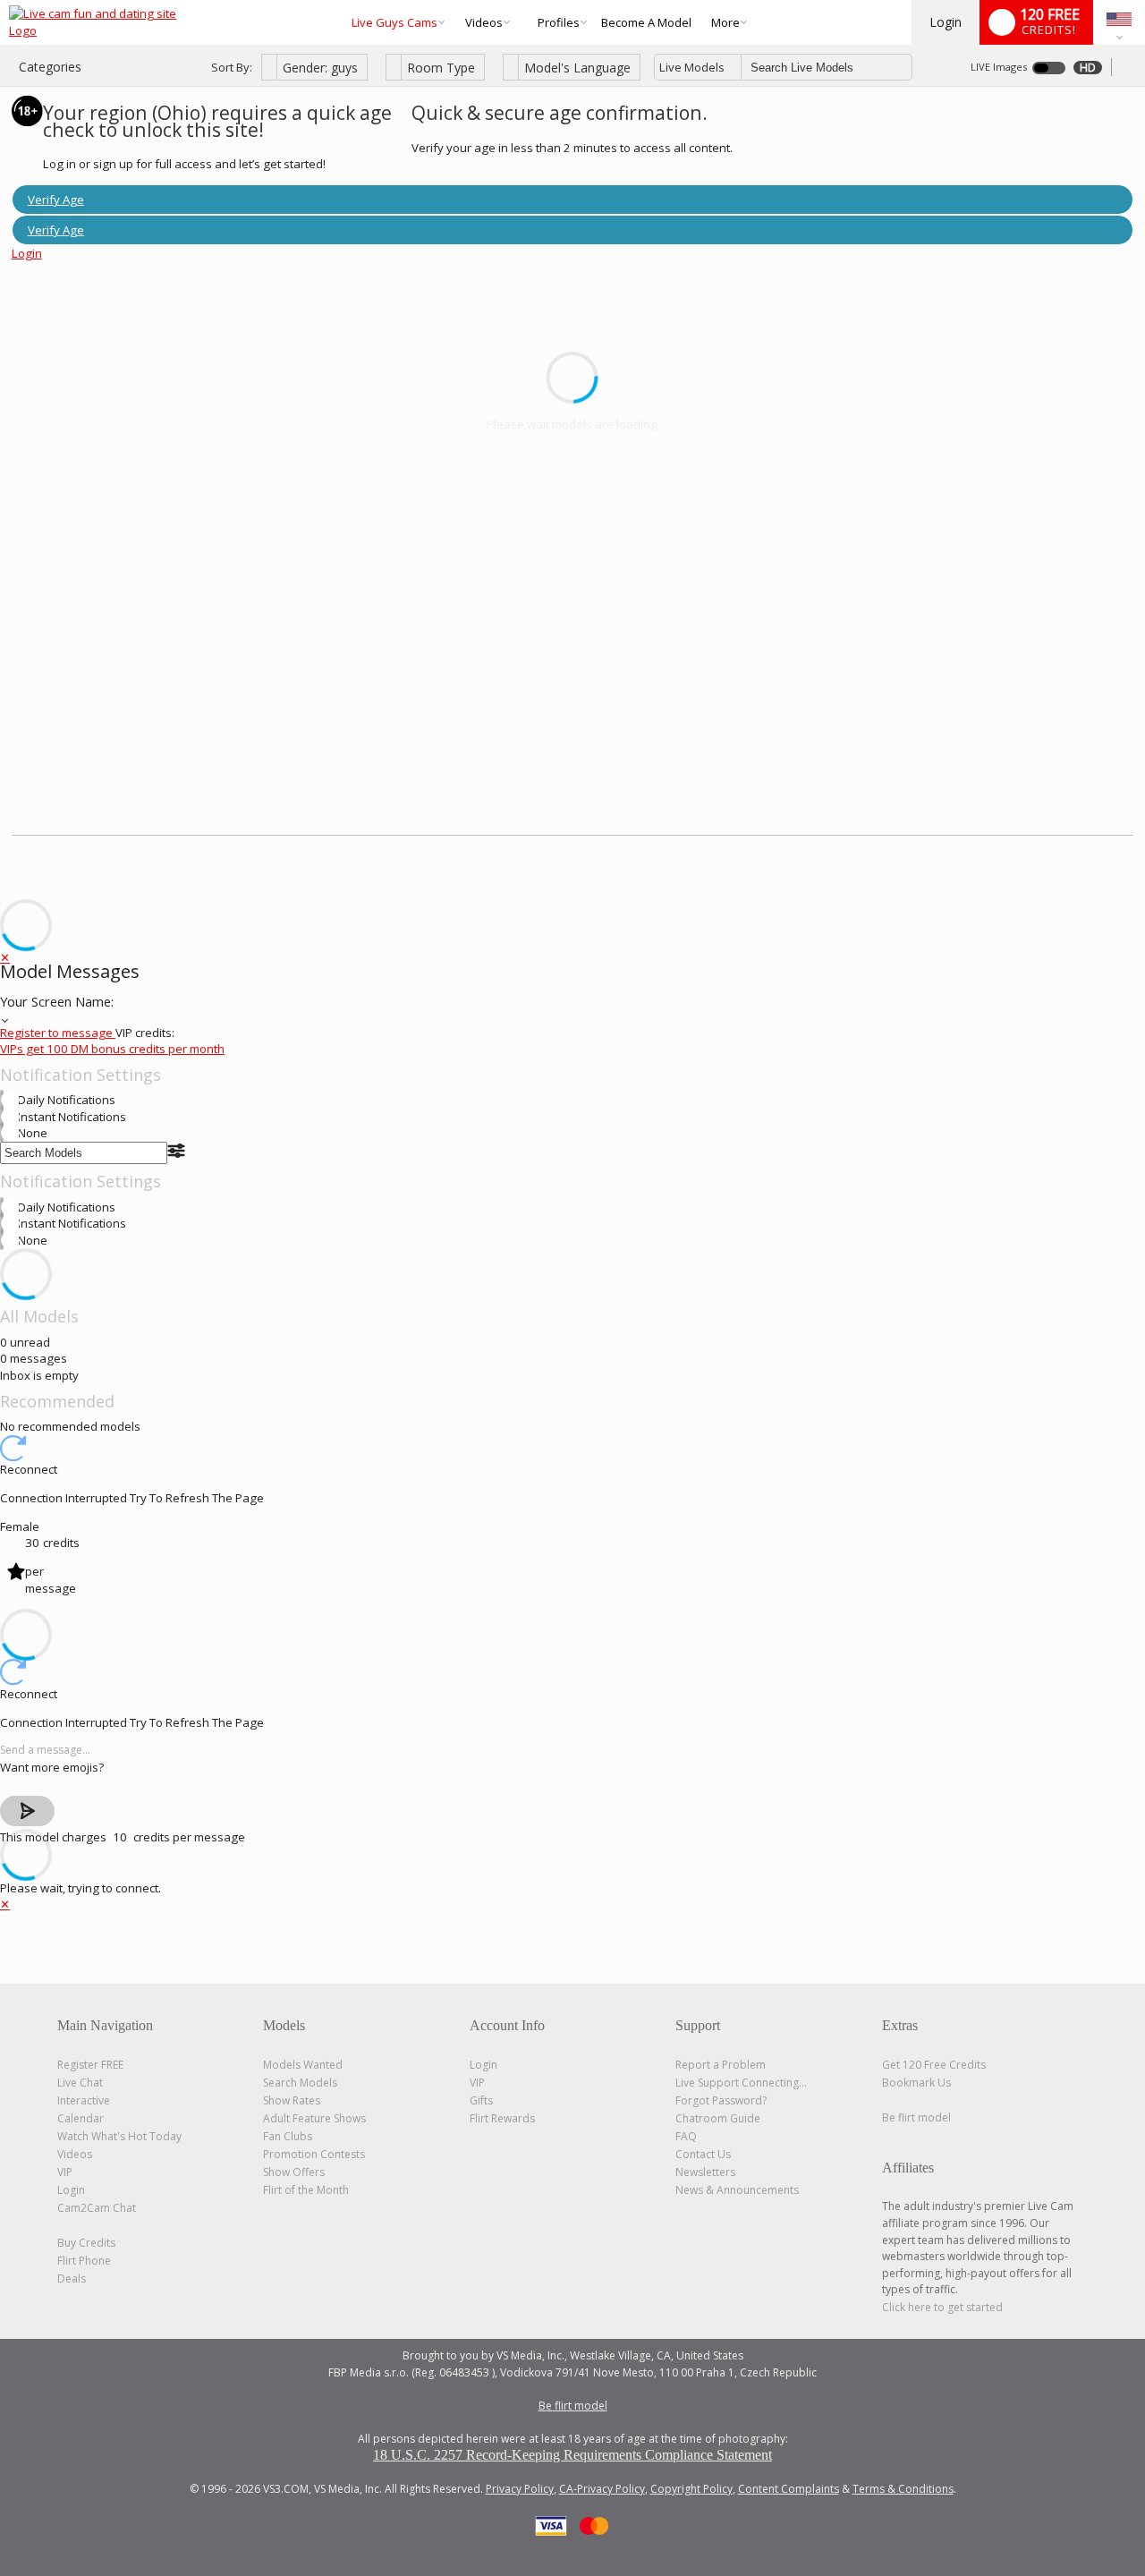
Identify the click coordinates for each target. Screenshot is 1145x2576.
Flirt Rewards (502, 2118)
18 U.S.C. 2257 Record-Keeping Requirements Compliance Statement (572, 2455)
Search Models (300, 2083)
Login (946, 22)
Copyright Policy (691, 2489)
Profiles (559, 22)
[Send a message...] (572, 1751)
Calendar (81, 2118)
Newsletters (705, 2172)
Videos (484, 22)
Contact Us (703, 2154)
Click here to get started (942, 2307)
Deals (72, 2278)
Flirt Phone (84, 2261)
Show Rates (292, 2100)
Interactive (84, 2100)
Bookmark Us (916, 2083)
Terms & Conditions (903, 2489)
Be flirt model (916, 2117)
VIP (65, 2172)
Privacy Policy (520, 2489)
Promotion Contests (314, 2154)
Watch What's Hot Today (119, 2136)
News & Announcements (737, 2190)
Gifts (481, 2100)
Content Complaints (789, 2489)
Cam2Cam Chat (97, 2208)
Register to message (58, 1033)
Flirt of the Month (306, 2190)
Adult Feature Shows (314, 2118)
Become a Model (646, 22)
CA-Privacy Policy (602, 2489)
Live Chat (80, 2083)
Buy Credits (86, 2243)
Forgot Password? (721, 2100)
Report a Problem (721, 2065)
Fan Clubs (288, 2136)
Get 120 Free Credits (934, 2065)
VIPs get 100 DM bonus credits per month (112, 1049)
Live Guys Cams (394, 22)
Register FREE (90, 2065)
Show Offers (294, 2172)
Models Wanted (303, 2065)
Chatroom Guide (718, 2118)
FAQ (686, 2136)
